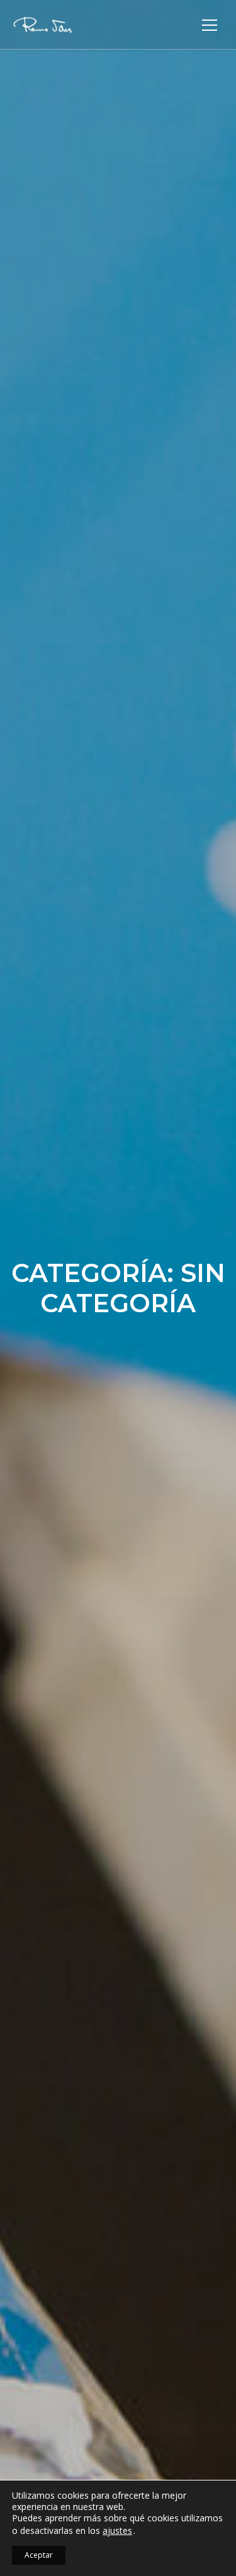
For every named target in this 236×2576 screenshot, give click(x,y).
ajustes (117, 2531)
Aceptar (39, 2555)
